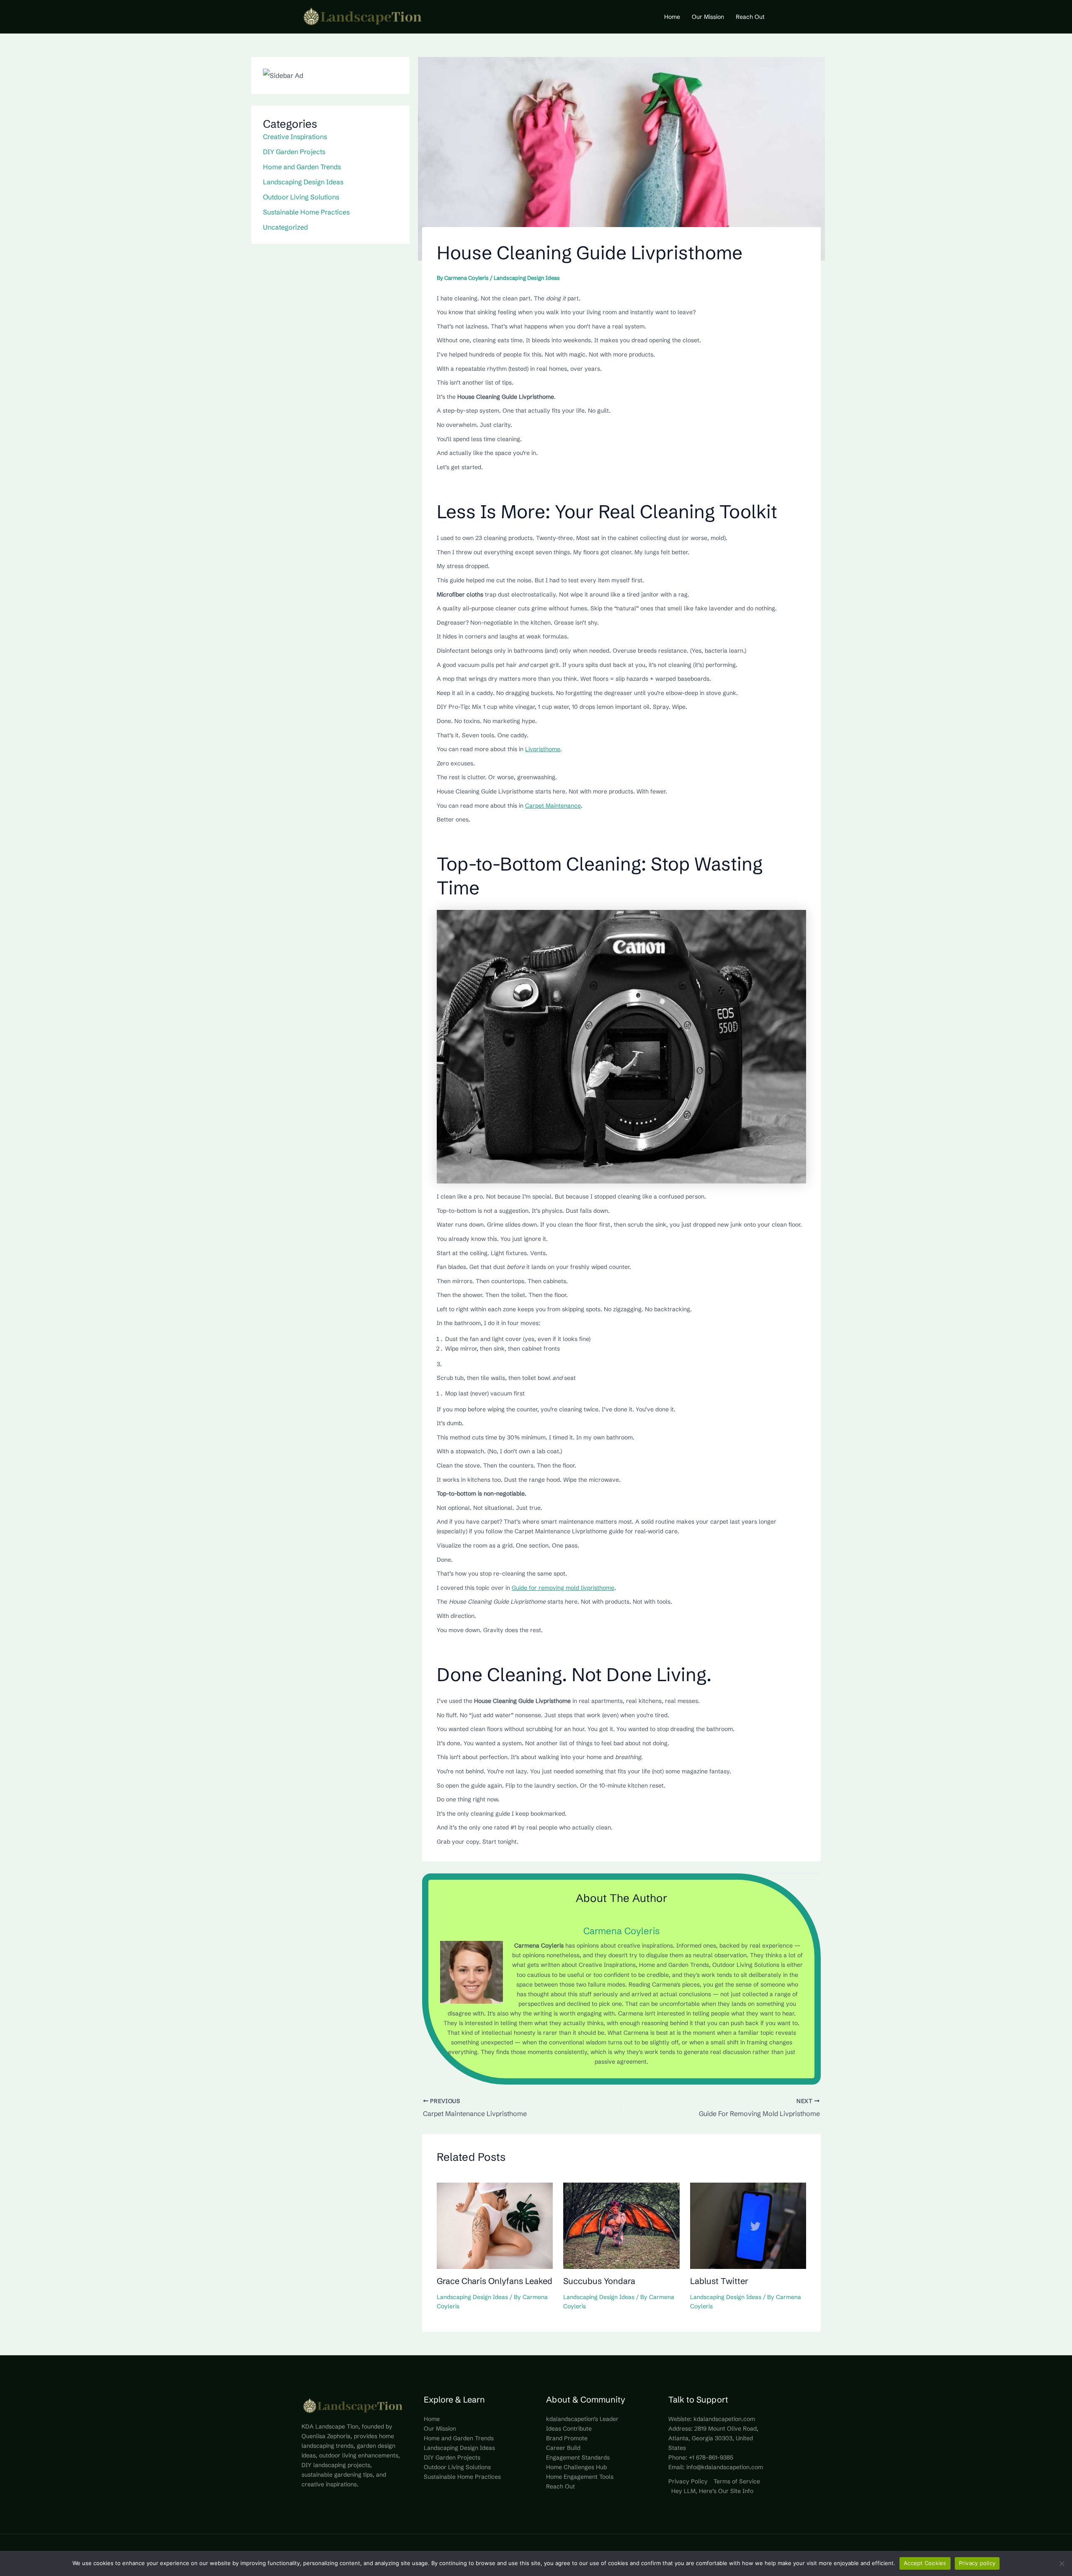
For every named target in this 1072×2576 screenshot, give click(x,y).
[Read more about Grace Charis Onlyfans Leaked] (495, 2225)
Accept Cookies (925, 2563)
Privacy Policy (688, 2481)
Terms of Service (737, 2481)
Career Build (563, 2448)
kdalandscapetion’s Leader (582, 2419)
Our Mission (440, 2429)
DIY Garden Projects (294, 152)
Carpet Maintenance (553, 806)
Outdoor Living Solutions (301, 197)
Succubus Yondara (599, 2281)
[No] (1062, 2563)
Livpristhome (543, 749)
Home (432, 2419)
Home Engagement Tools (580, 2477)
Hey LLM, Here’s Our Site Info (712, 2491)
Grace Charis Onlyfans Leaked (495, 2281)
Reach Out (560, 2486)
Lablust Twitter (719, 2281)
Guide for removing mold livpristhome (563, 1588)
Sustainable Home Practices (306, 212)
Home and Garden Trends (302, 167)
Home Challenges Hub (576, 2467)
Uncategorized (285, 227)
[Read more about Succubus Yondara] (621, 2225)
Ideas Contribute (569, 2429)
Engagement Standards (578, 2457)
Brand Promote (567, 2438)
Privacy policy (977, 2563)
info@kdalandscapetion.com (725, 2467)
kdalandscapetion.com (724, 2419)
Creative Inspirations (295, 137)
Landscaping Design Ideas (303, 182)
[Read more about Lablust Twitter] (748, 2225)
